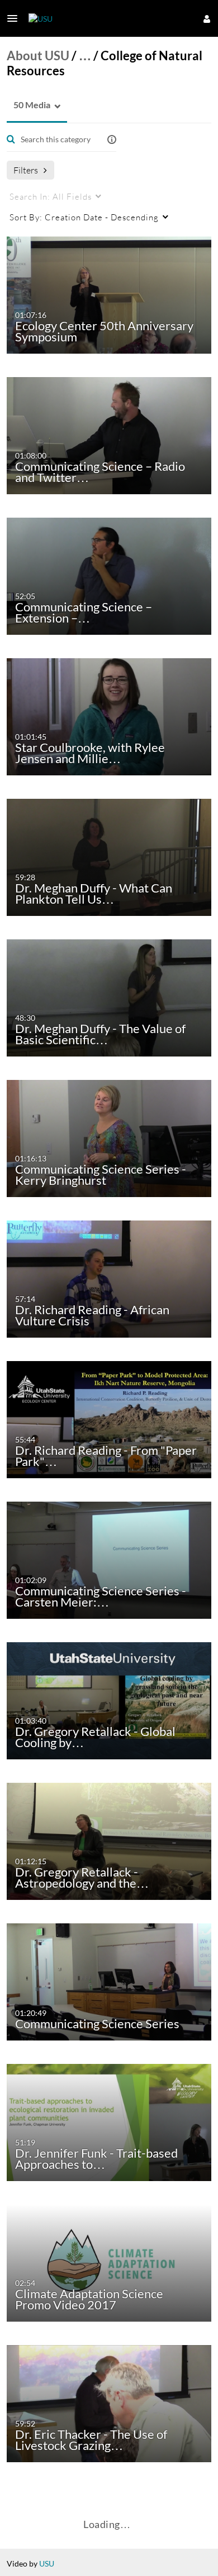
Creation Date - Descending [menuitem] (84, 217)
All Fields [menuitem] (51, 196)
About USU (38, 56)
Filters (26, 170)
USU (47, 2563)
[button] (16, 18)
